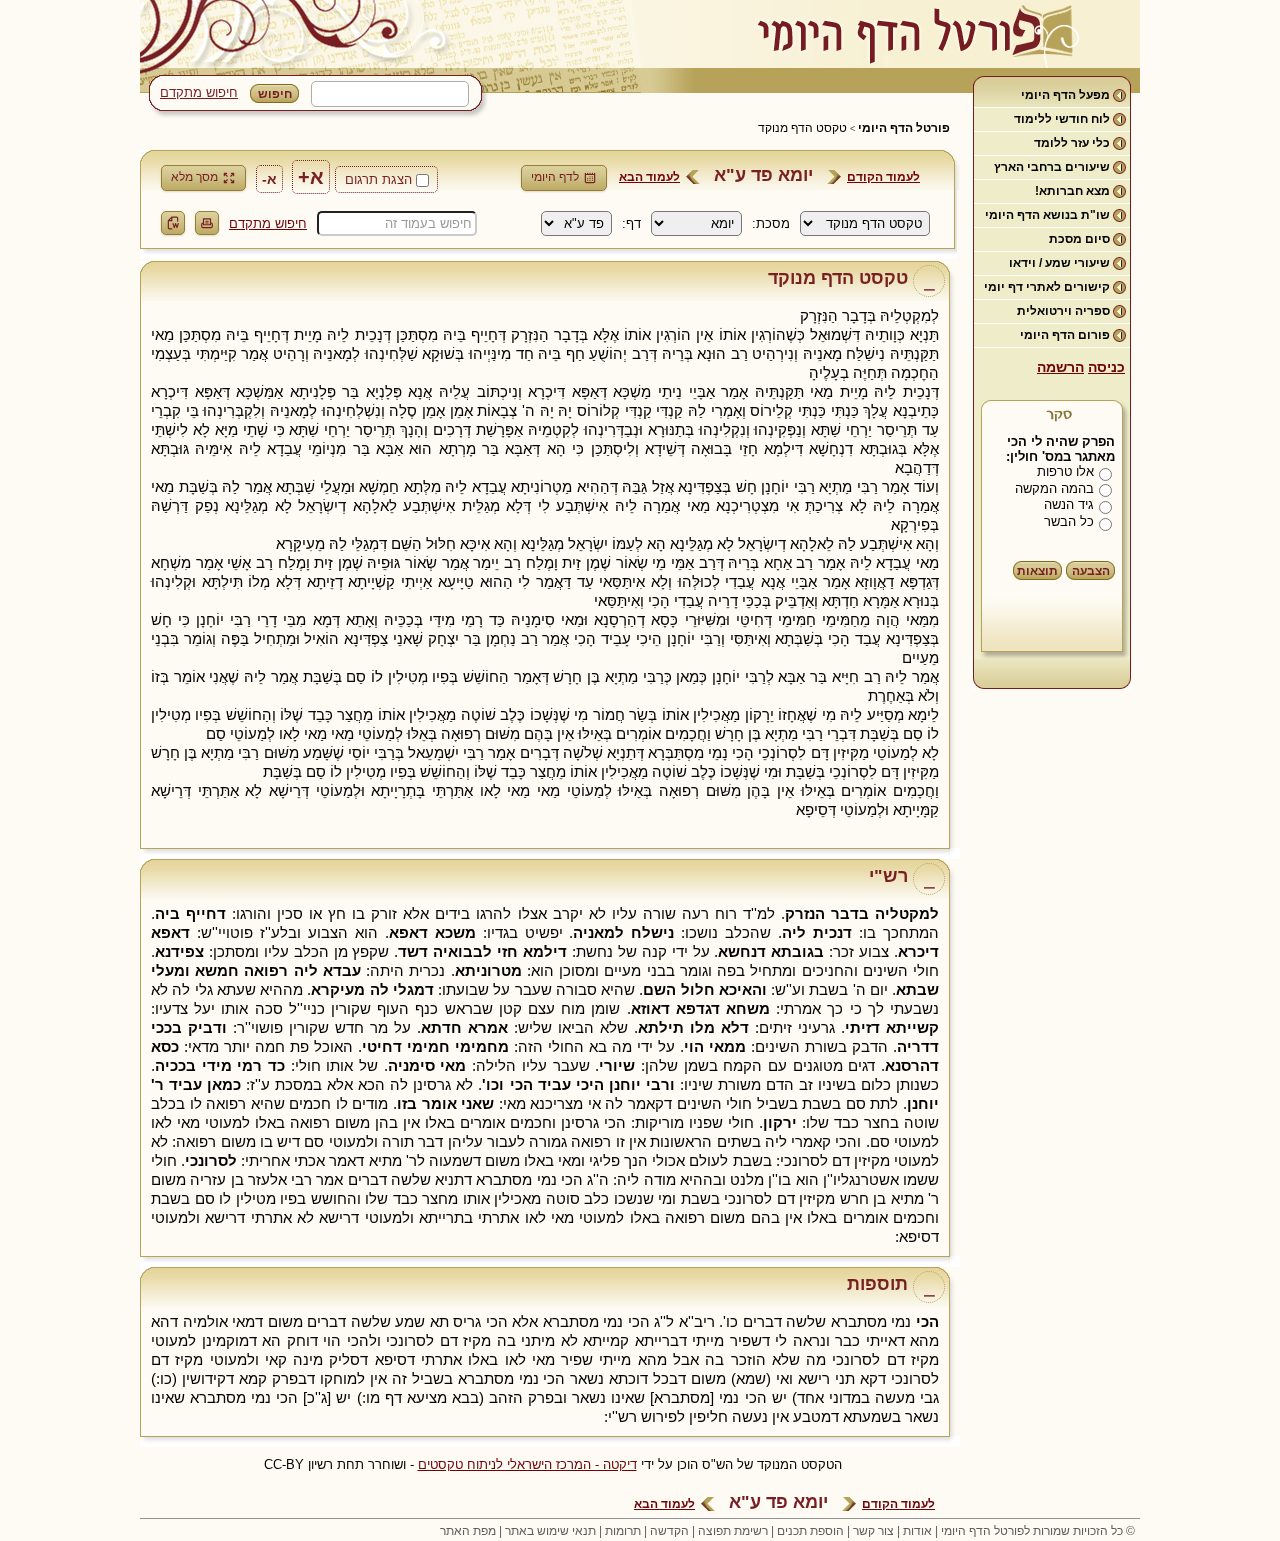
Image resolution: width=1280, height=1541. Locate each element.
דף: (631, 223)
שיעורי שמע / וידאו (1059, 263)
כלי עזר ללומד (1072, 143)
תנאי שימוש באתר (550, 1531)
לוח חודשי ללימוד (1062, 119)
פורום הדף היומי (1065, 335)
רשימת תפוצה (733, 1531)
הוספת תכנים (810, 1531)
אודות (917, 1531)
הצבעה (1091, 571)
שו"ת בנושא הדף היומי (1047, 215)
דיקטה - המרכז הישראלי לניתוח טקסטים (527, 1464)
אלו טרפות (1065, 471)
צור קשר (873, 1531)
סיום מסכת (1079, 239)
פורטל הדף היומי (904, 128)
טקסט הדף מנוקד (802, 128)
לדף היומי (555, 177)
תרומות (623, 1531)
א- (269, 179)
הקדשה (669, 1531)
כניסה (1106, 367)
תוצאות (1037, 571)
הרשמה (1060, 367)
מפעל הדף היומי (1065, 95)
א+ (311, 177)
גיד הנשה (1069, 504)
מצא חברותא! (1072, 191)
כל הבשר (1069, 521)
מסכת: (771, 223)
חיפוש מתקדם (199, 92)
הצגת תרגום (378, 179)
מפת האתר (468, 1531)
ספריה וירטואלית (1063, 311)
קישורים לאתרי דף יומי (1047, 287)
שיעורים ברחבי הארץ (1052, 167)
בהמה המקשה (1054, 488)
